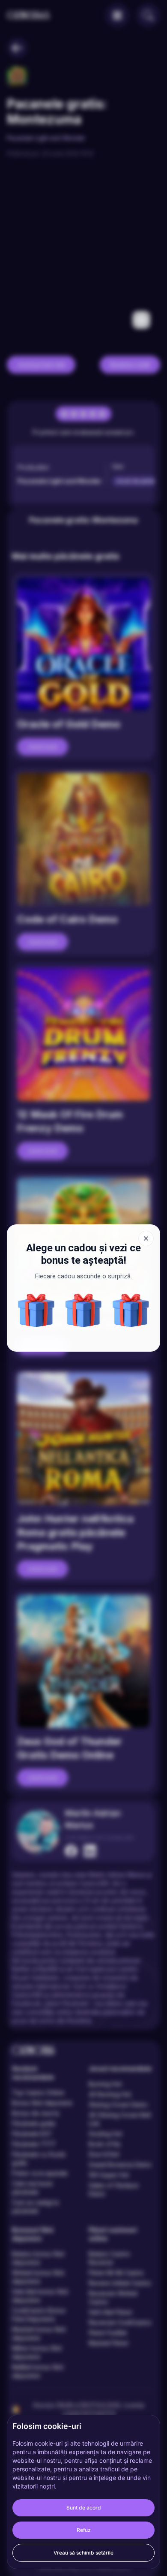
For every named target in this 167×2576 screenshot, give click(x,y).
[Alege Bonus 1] (84, 1310)
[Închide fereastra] (146, 1238)
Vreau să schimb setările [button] (83, 2553)
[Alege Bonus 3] (36, 1310)
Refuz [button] (84, 2530)
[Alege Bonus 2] (131, 1310)
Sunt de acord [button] (84, 2508)
